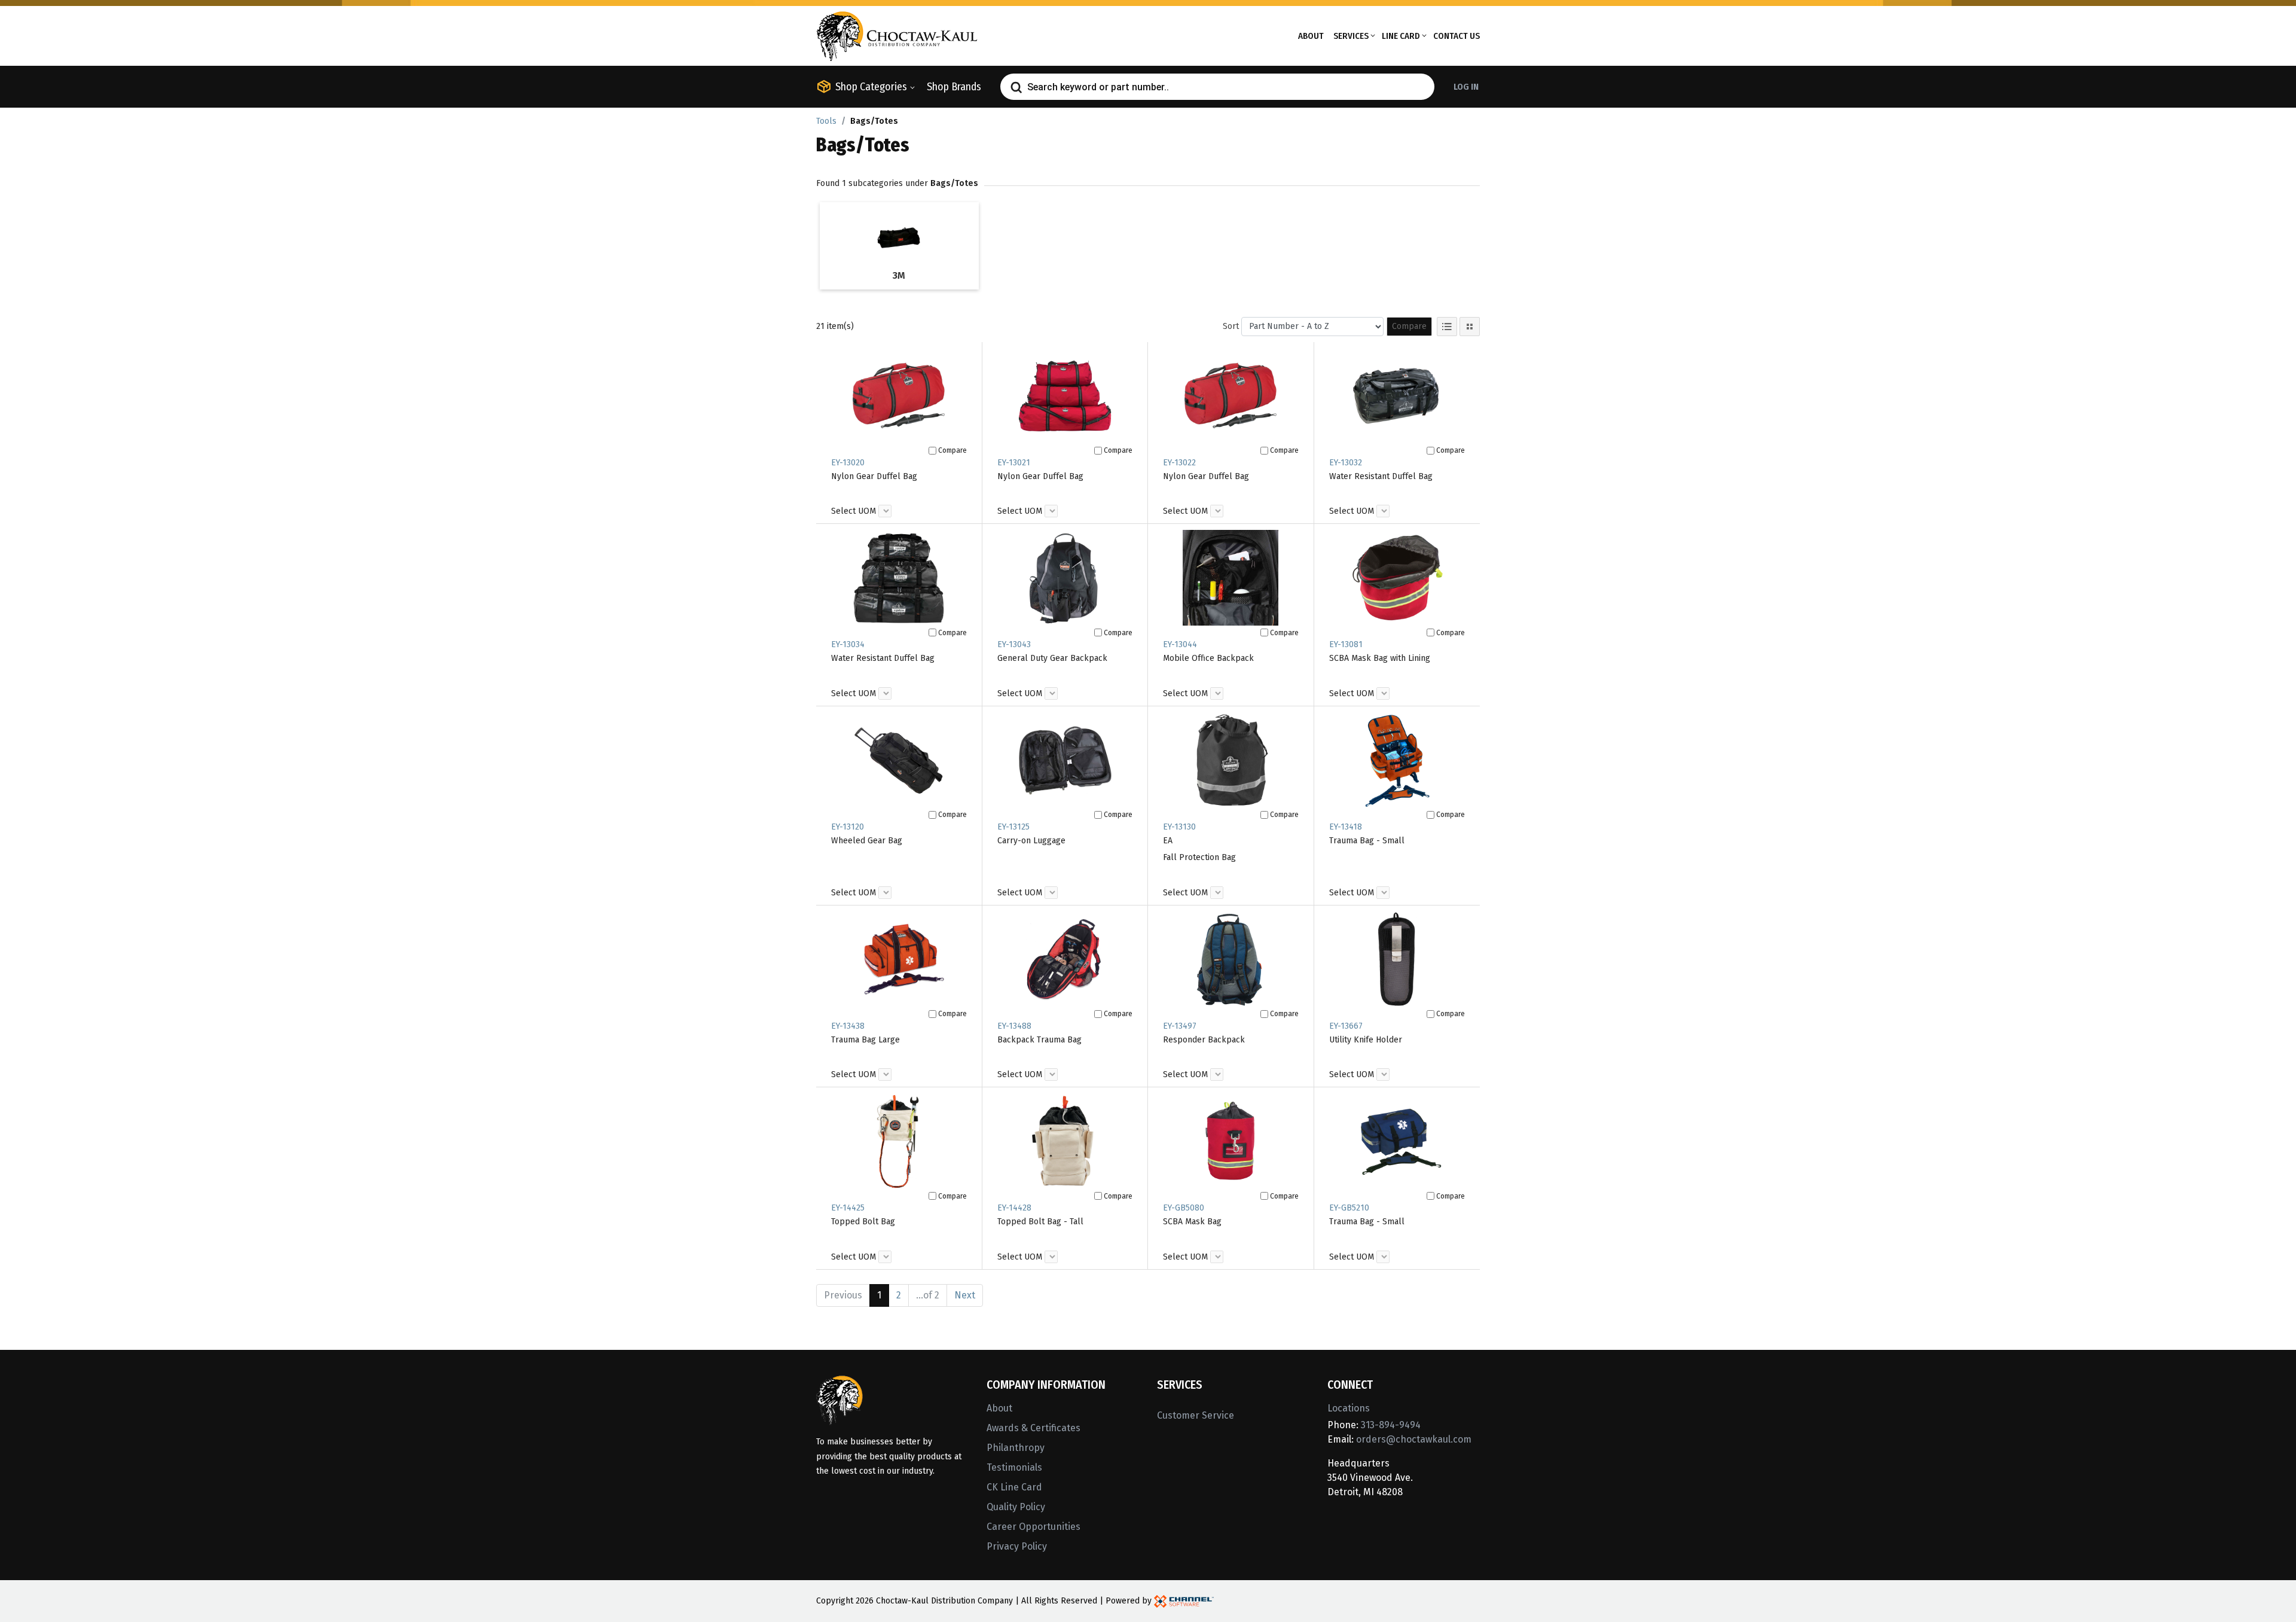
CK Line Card (1014, 1487)
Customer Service (1196, 1415)
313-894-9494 (1391, 1425)
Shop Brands (954, 87)
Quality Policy (1016, 1507)
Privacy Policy (1017, 1546)
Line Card (1401, 36)
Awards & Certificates (1033, 1428)
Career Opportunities (1033, 1527)
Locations (1349, 1408)
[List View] (1447, 327)
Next (965, 1295)
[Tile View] (1470, 327)
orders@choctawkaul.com (1414, 1439)
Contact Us (1457, 36)
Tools (826, 121)
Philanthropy (1016, 1448)
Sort (1231, 326)
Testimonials (1014, 1467)
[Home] (897, 35)
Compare (1409, 326)
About (1311, 36)
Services (1351, 36)
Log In (1466, 87)
